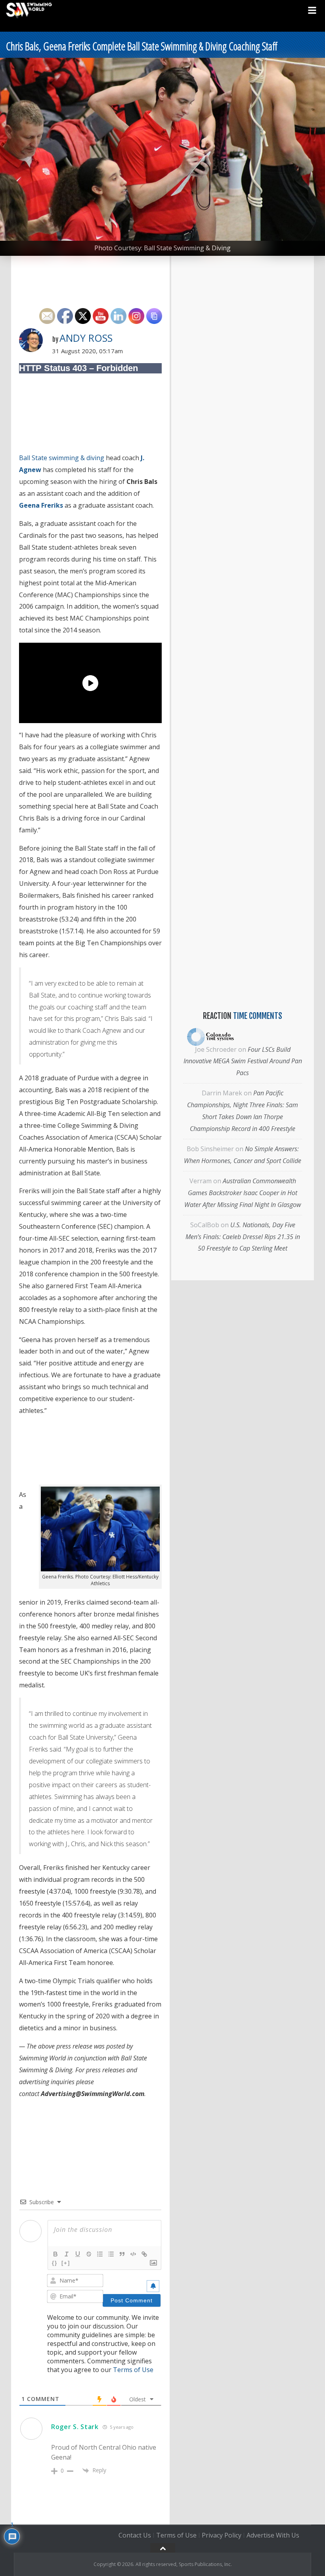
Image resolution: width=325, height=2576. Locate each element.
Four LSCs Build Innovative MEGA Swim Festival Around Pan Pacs (243, 1061)
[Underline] (78, 2254)
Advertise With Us (273, 2535)
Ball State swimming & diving (62, 458)
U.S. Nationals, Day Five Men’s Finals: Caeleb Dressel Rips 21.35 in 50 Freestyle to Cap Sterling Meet (243, 1237)
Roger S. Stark (75, 2427)
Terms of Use (133, 2370)
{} (55, 2263)
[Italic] (67, 2254)
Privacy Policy (222, 2535)
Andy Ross (86, 338)
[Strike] (89, 2254)
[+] (66, 2263)
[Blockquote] (122, 2254)
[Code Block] (133, 2254)
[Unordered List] (111, 2254)
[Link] (144, 2254)
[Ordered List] (100, 2254)
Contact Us (135, 2535)
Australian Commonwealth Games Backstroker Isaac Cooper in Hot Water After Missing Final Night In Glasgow (243, 1193)
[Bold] (55, 2254)
